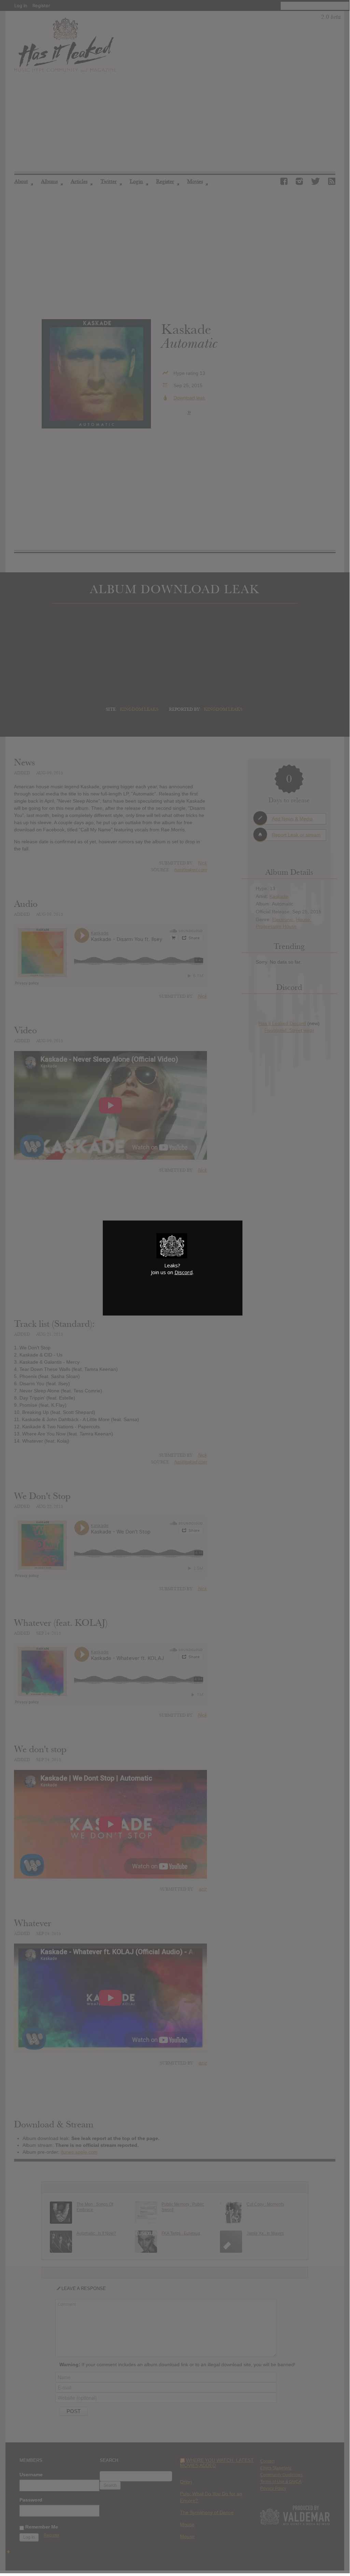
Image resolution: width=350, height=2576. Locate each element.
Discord (184, 1272)
